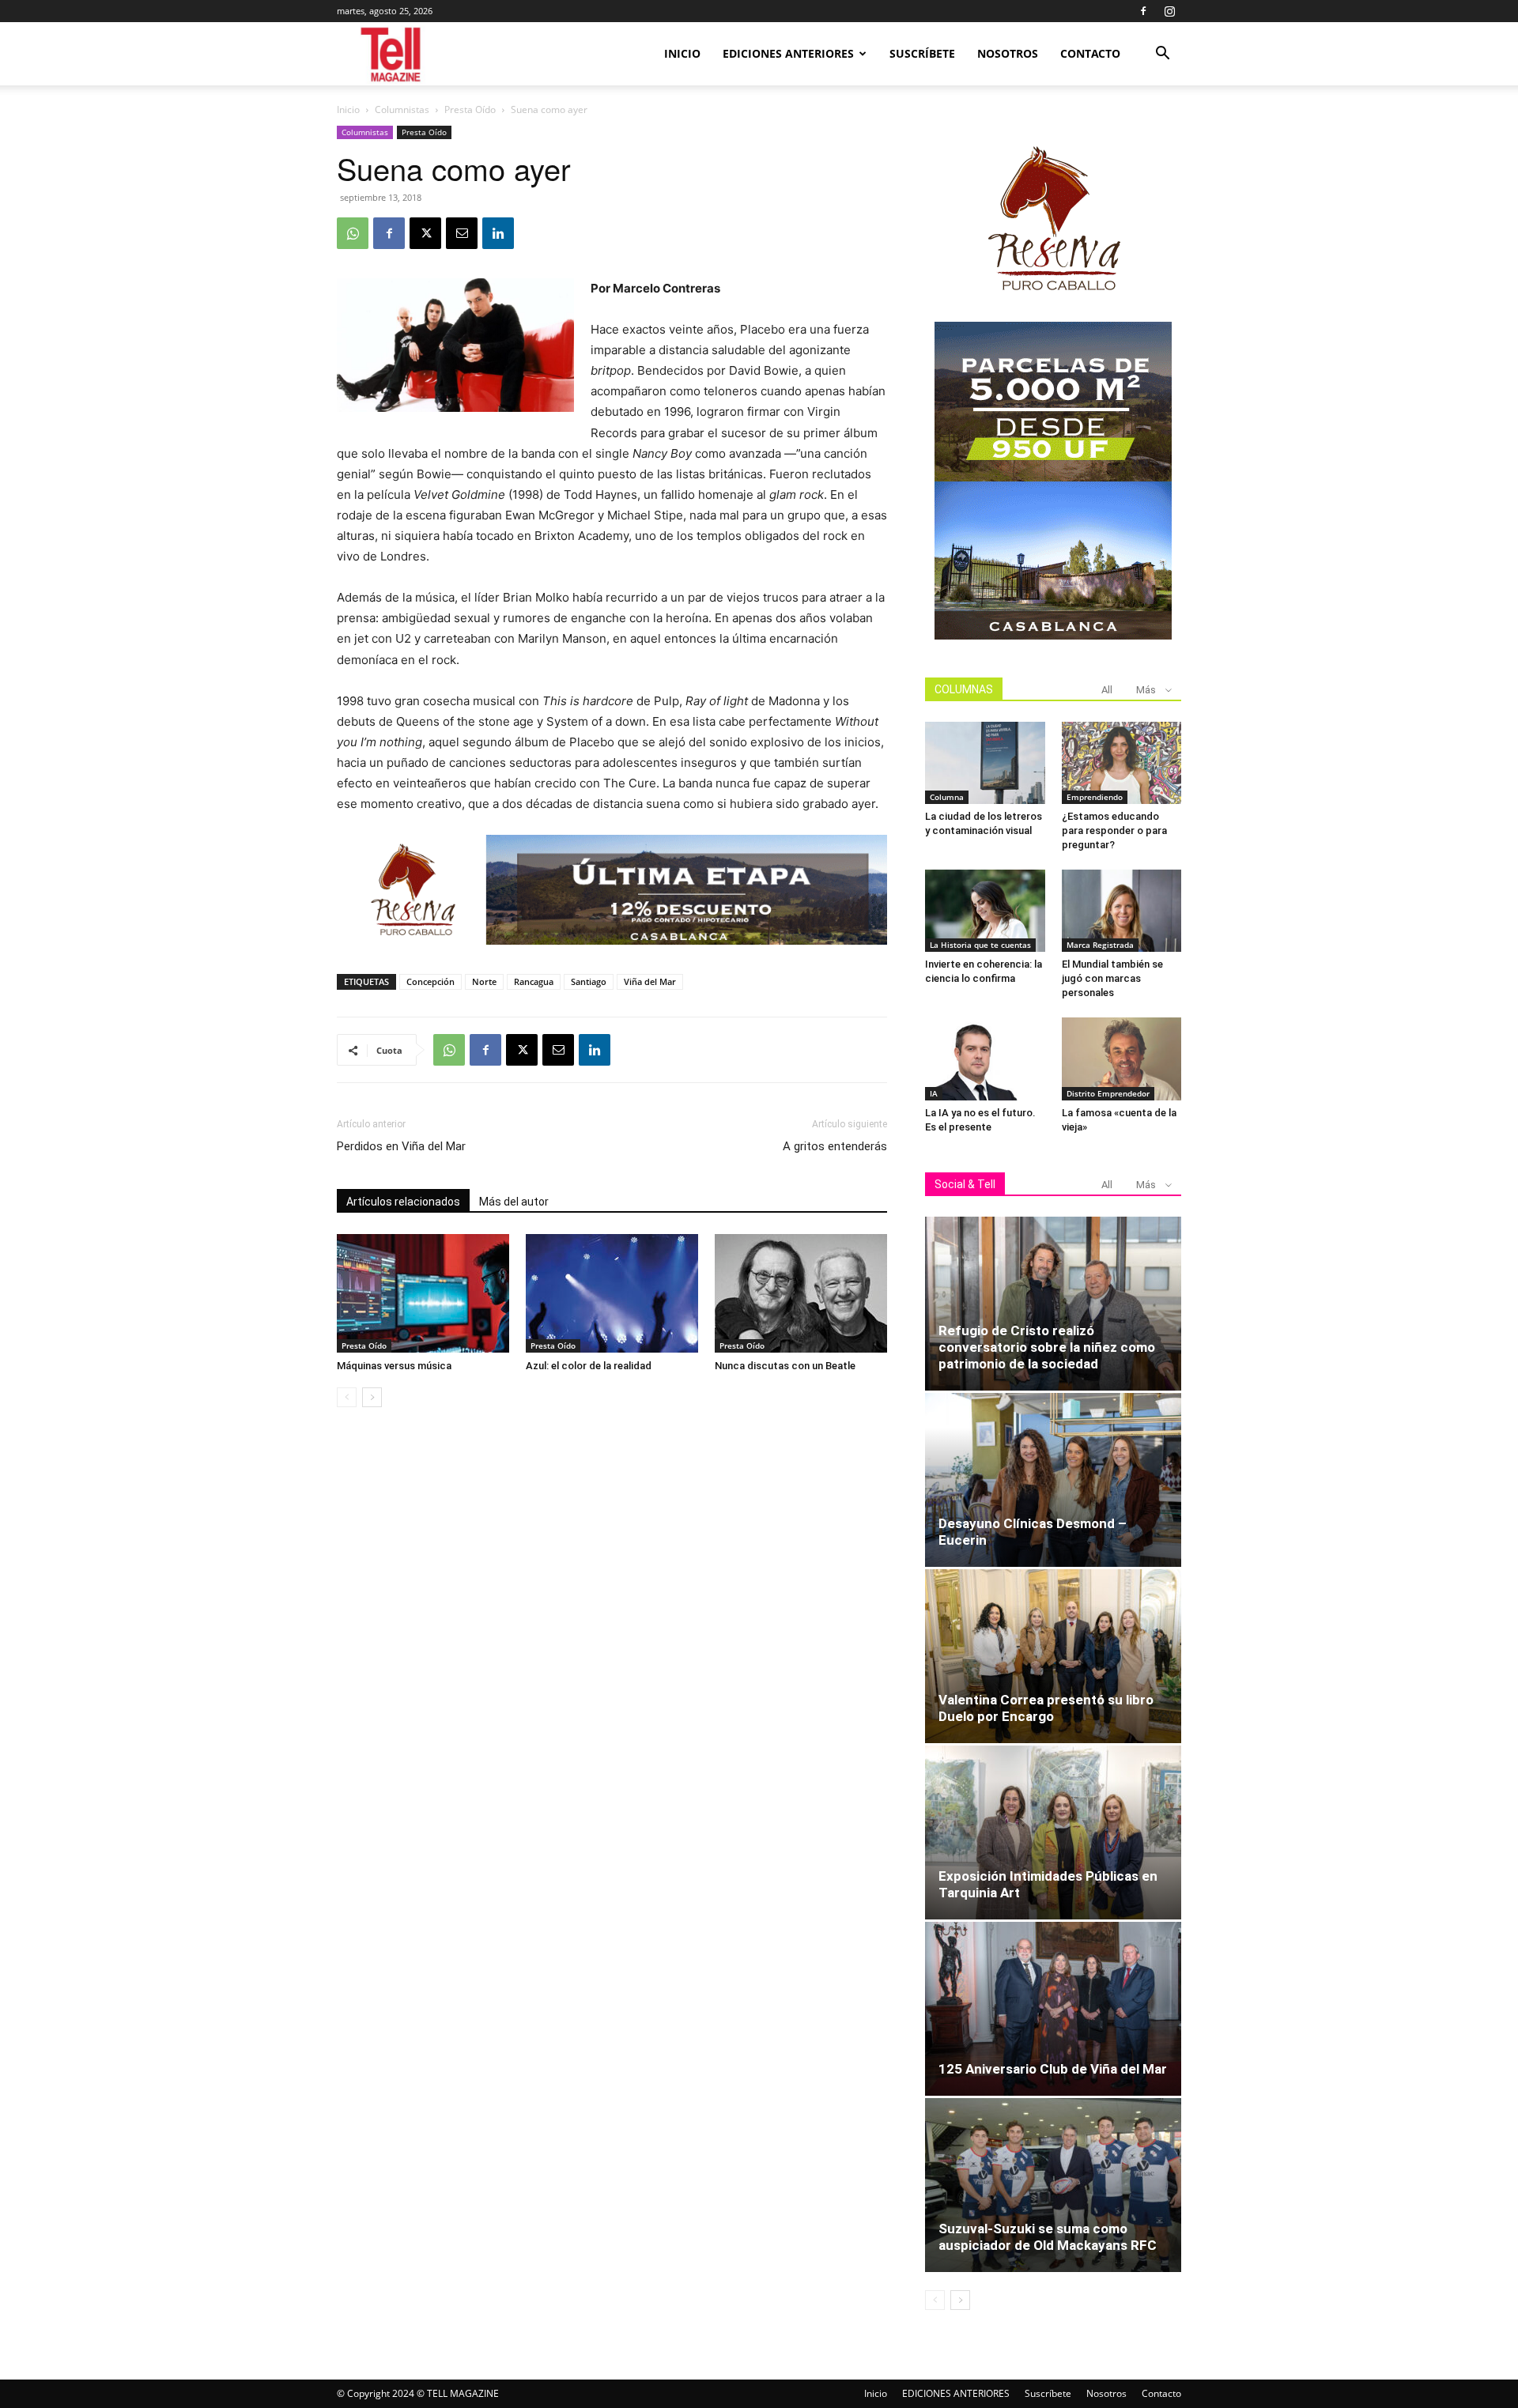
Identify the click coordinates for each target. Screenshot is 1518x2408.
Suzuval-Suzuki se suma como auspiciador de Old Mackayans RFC (1048, 2237)
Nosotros (1008, 53)
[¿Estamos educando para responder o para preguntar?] (1122, 763)
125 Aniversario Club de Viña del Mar (1053, 2069)
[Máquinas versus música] (423, 1293)
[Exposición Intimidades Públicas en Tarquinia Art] (1053, 1832)
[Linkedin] (498, 233)
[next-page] (372, 1397)
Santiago (589, 981)
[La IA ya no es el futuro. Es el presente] (985, 1059)
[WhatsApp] (353, 233)
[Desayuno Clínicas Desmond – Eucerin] (1053, 1480)
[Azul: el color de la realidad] (612, 1293)
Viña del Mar (650, 981)
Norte (484, 981)
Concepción (430, 981)
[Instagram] (1169, 11)
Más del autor (514, 1202)
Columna (947, 797)
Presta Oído (470, 109)
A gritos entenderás (835, 1146)
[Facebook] (1143, 11)
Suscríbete (922, 53)
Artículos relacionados (403, 1202)
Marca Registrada (1100, 945)
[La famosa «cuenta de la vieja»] (1122, 1059)
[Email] (462, 233)
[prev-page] (347, 1397)
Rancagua (534, 981)
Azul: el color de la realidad (589, 1366)
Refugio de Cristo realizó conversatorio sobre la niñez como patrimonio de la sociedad (1047, 1347)
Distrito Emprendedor (1108, 1093)
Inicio (682, 53)
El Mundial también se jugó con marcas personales (1112, 978)
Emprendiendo (1095, 797)
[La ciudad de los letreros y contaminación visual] (985, 763)
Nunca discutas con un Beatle (785, 1366)
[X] (425, 233)
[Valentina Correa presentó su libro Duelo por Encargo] (1053, 1656)
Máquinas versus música (394, 1366)
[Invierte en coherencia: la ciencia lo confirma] (985, 911)
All (1107, 690)
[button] (1162, 55)
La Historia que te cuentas (980, 945)
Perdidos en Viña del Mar (401, 1146)
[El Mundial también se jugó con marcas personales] (1122, 911)
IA (934, 1093)
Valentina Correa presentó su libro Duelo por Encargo (1046, 1708)
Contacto (1090, 53)
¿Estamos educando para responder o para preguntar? (1114, 830)
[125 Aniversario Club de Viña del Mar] (1053, 2009)
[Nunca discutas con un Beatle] (801, 1293)
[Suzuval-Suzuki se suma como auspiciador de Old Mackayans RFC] (1053, 2185)
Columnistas (402, 109)
